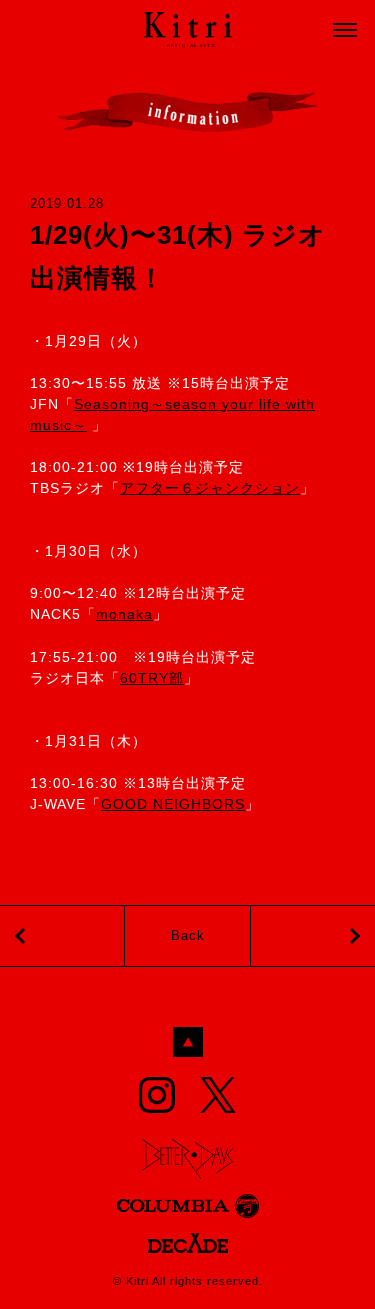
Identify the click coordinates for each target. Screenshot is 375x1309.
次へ (62, 936)
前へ (313, 936)
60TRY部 (152, 678)
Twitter (218, 1095)
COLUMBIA (188, 1206)
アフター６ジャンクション (210, 488)
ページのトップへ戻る (188, 1042)
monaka (124, 614)
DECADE (188, 1243)
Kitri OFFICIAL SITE (188, 30)
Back (188, 935)
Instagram (157, 1095)
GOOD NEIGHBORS (173, 804)
